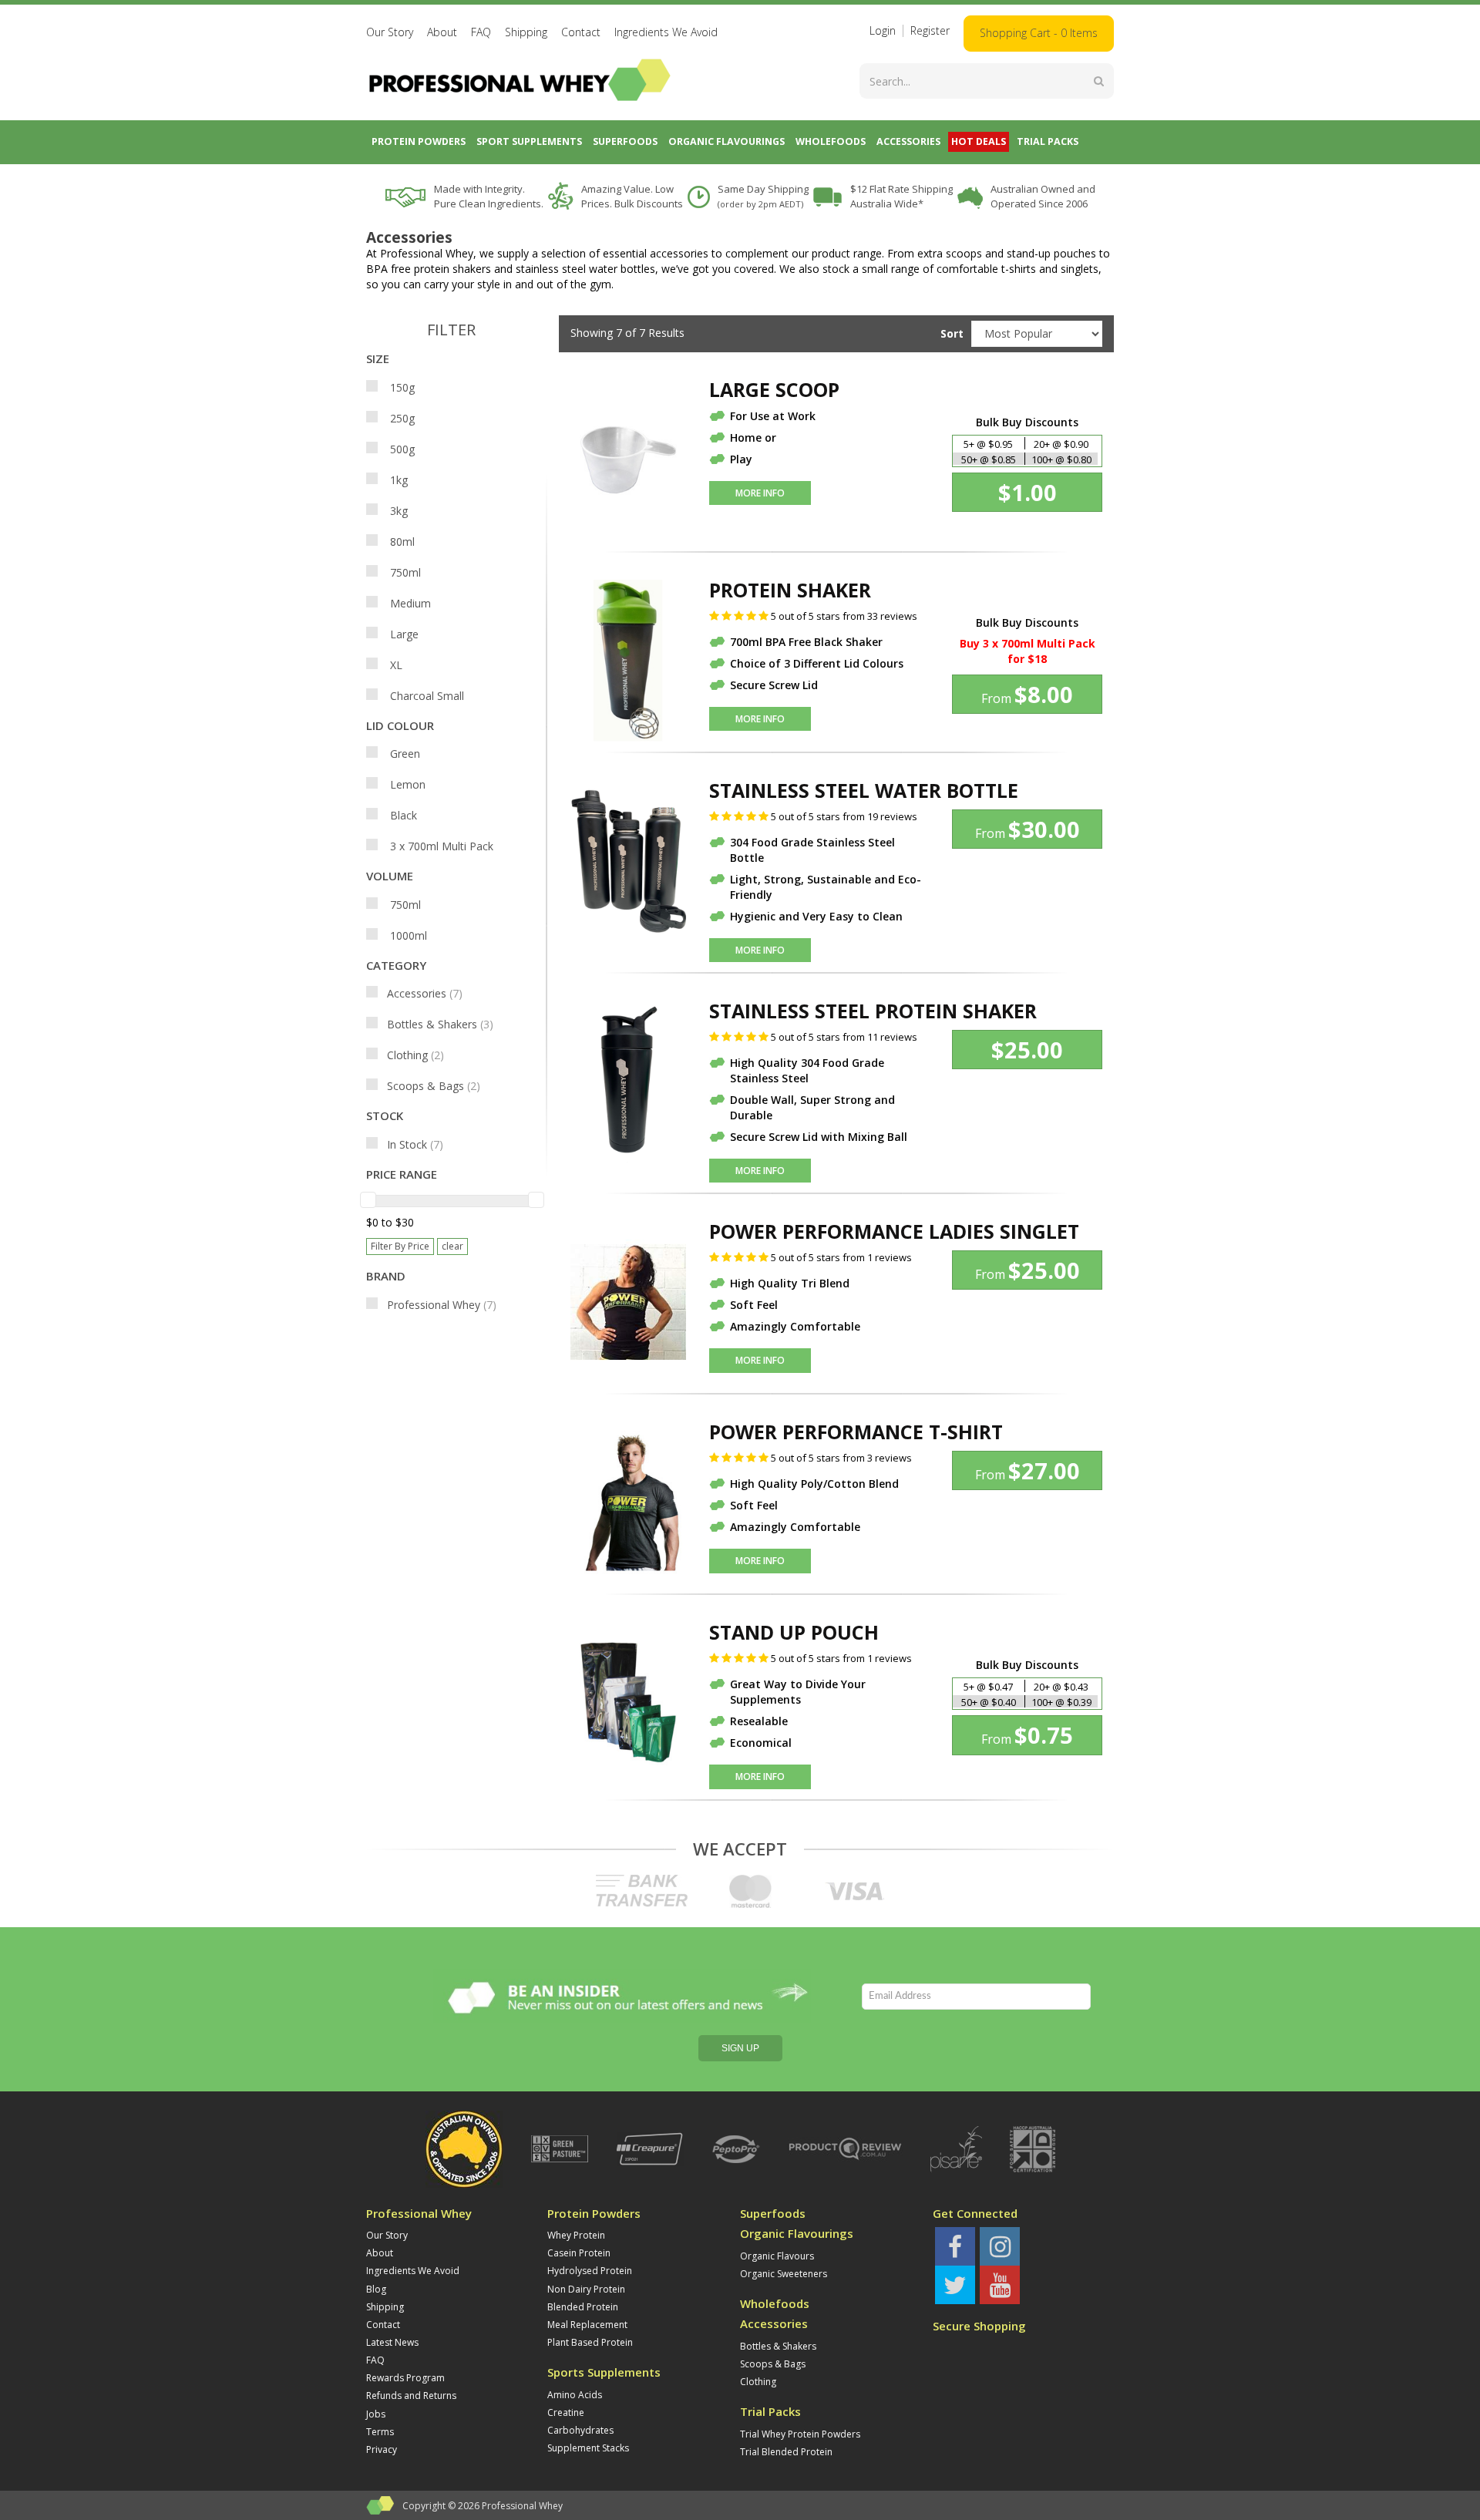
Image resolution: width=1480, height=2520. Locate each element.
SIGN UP (740, 2048)
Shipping (526, 32)
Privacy (382, 2449)
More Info (760, 493)
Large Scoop (774, 389)
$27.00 (1028, 1470)
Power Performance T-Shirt (856, 1432)
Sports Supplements (604, 2372)
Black (402, 815)
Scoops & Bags (434, 1086)
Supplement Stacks (588, 2448)
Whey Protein (576, 2235)
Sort (950, 333)
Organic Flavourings (797, 2234)
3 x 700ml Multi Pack (440, 846)
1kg (397, 480)
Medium (409, 603)
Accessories (425, 993)
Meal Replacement (587, 2325)
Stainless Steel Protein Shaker (873, 1011)
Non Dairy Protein (586, 2289)
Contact (581, 32)
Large (403, 634)
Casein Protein (579, 2253)
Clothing (415, 1055)
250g (401, 418)
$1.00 (1028, 492)
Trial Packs (770, 2412)
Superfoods (773, 2214)
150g (401, 387)
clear (452, 1246)
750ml (404, 572)
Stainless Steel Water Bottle (864, 790)
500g (401, 449)
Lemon (406, 784)
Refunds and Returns (411, 2396)
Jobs (376, 2414)
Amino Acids (575, 2395)
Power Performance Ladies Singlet (894, 1231)
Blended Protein (583, 2307)
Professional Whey (442, 1305)
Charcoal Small (425, 696)
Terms (380, 2432)
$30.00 (1028, 829)
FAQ (481, 32)
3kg (397, 511)
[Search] (1099, 81)
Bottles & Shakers (440, 1024)
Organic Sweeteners (784, 2274)
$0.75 (1027, 1735)
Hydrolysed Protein (590, 2271)
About (442, 32)
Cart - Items (1039, 33)
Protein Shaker (790, 590)
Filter (451, 330)
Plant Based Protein (590, 2342)
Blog (376, 2289)
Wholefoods (775, 2304)
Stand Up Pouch (794, 1632)
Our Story (390, 32)
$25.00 (1027, 1050)
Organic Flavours (777, 2256)
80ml (401, 542)
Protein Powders (594, 2214)
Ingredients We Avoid (666, 32)
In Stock (415, 1144)
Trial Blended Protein (786, 2452)
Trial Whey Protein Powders (800, 2434)
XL (395, 665)
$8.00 (1027, 694)
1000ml (407, 935)
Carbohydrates (580, 2430)
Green (404, 754)
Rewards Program (405, 2378)
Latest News (392, 2342)
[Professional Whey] (520, 78)
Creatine (566, 2412)
